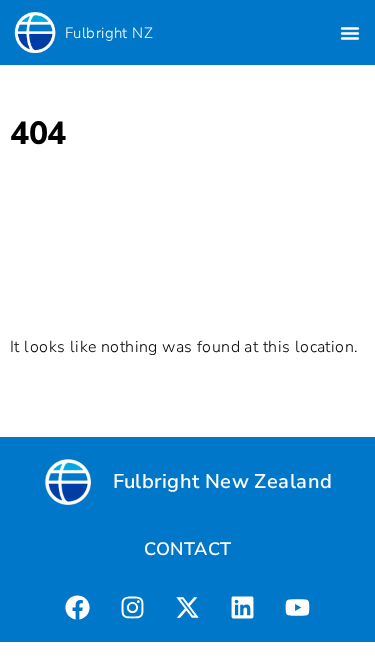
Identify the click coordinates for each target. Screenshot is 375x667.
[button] (350, 33)
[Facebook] (77, 607)
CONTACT (188, 549)
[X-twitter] (187, 607)
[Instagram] (132, 607)
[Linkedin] (242, 607)
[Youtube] (297, 607)
